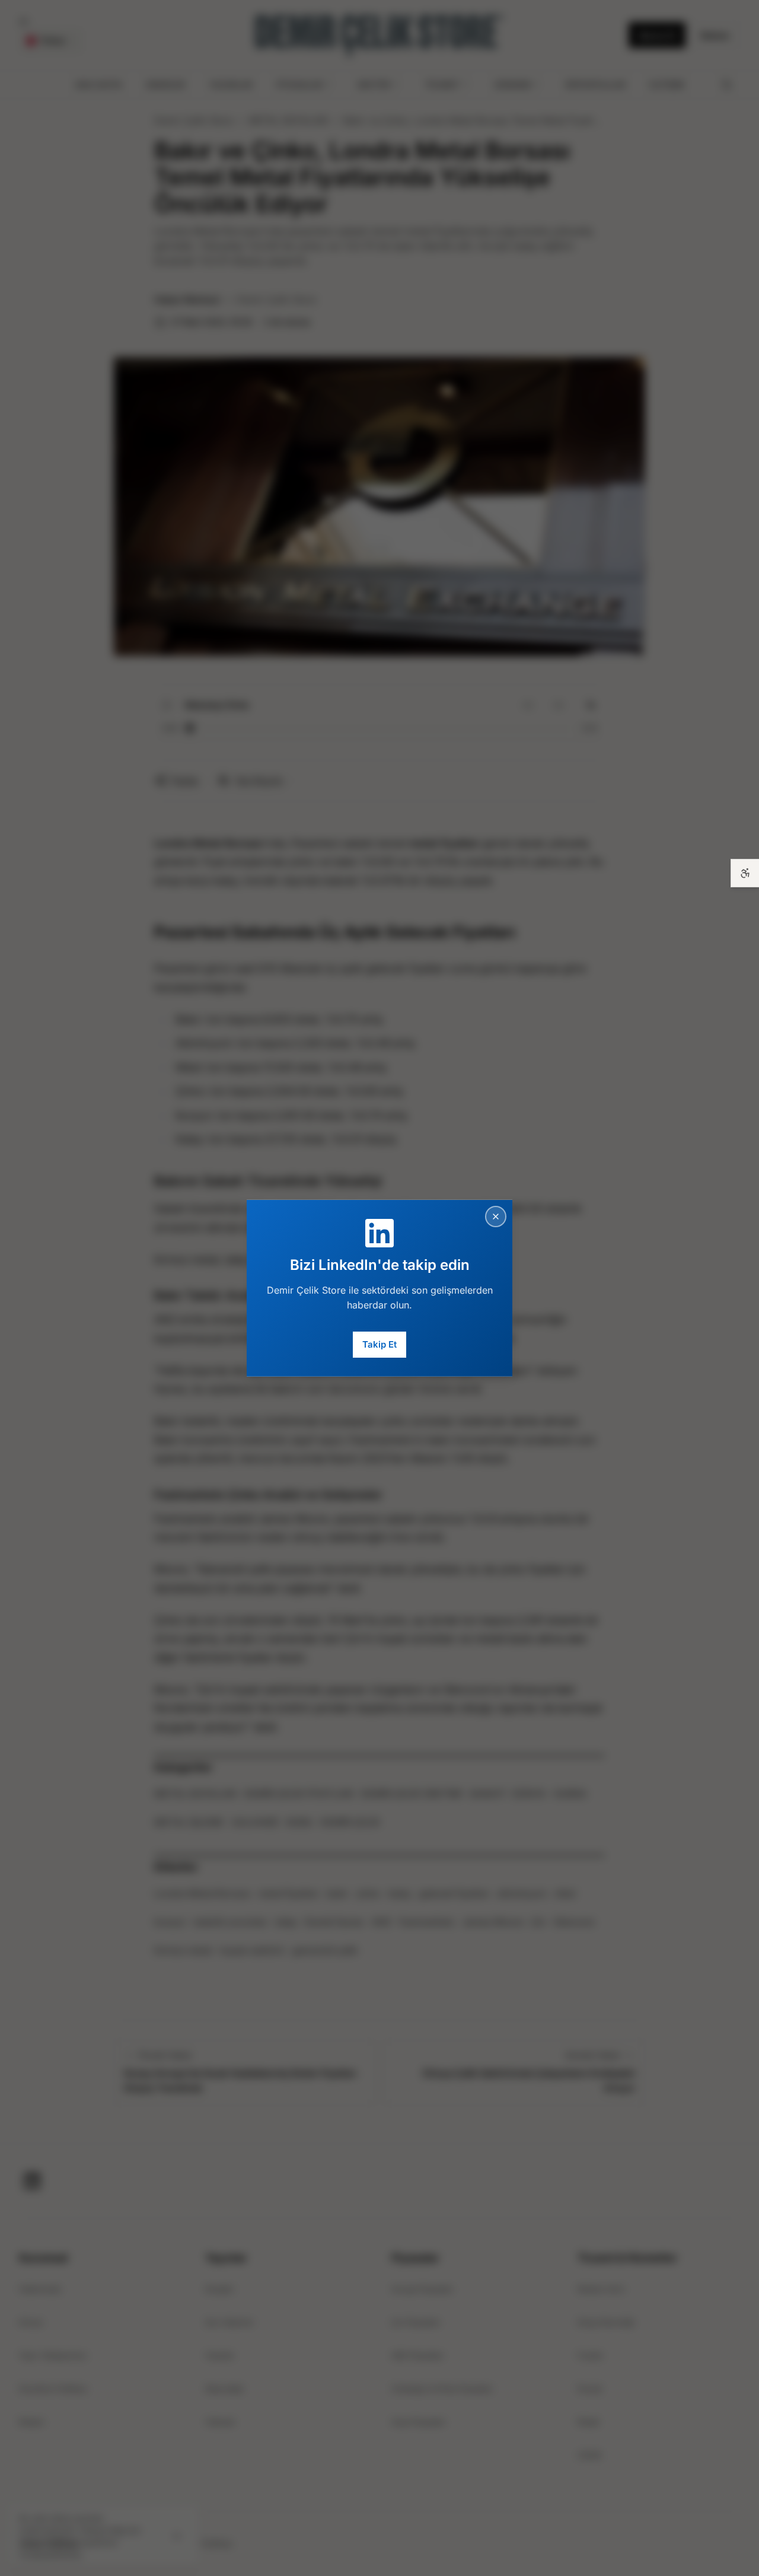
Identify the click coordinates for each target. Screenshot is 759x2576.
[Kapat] (496, 1216)
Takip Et (379, 1344)
